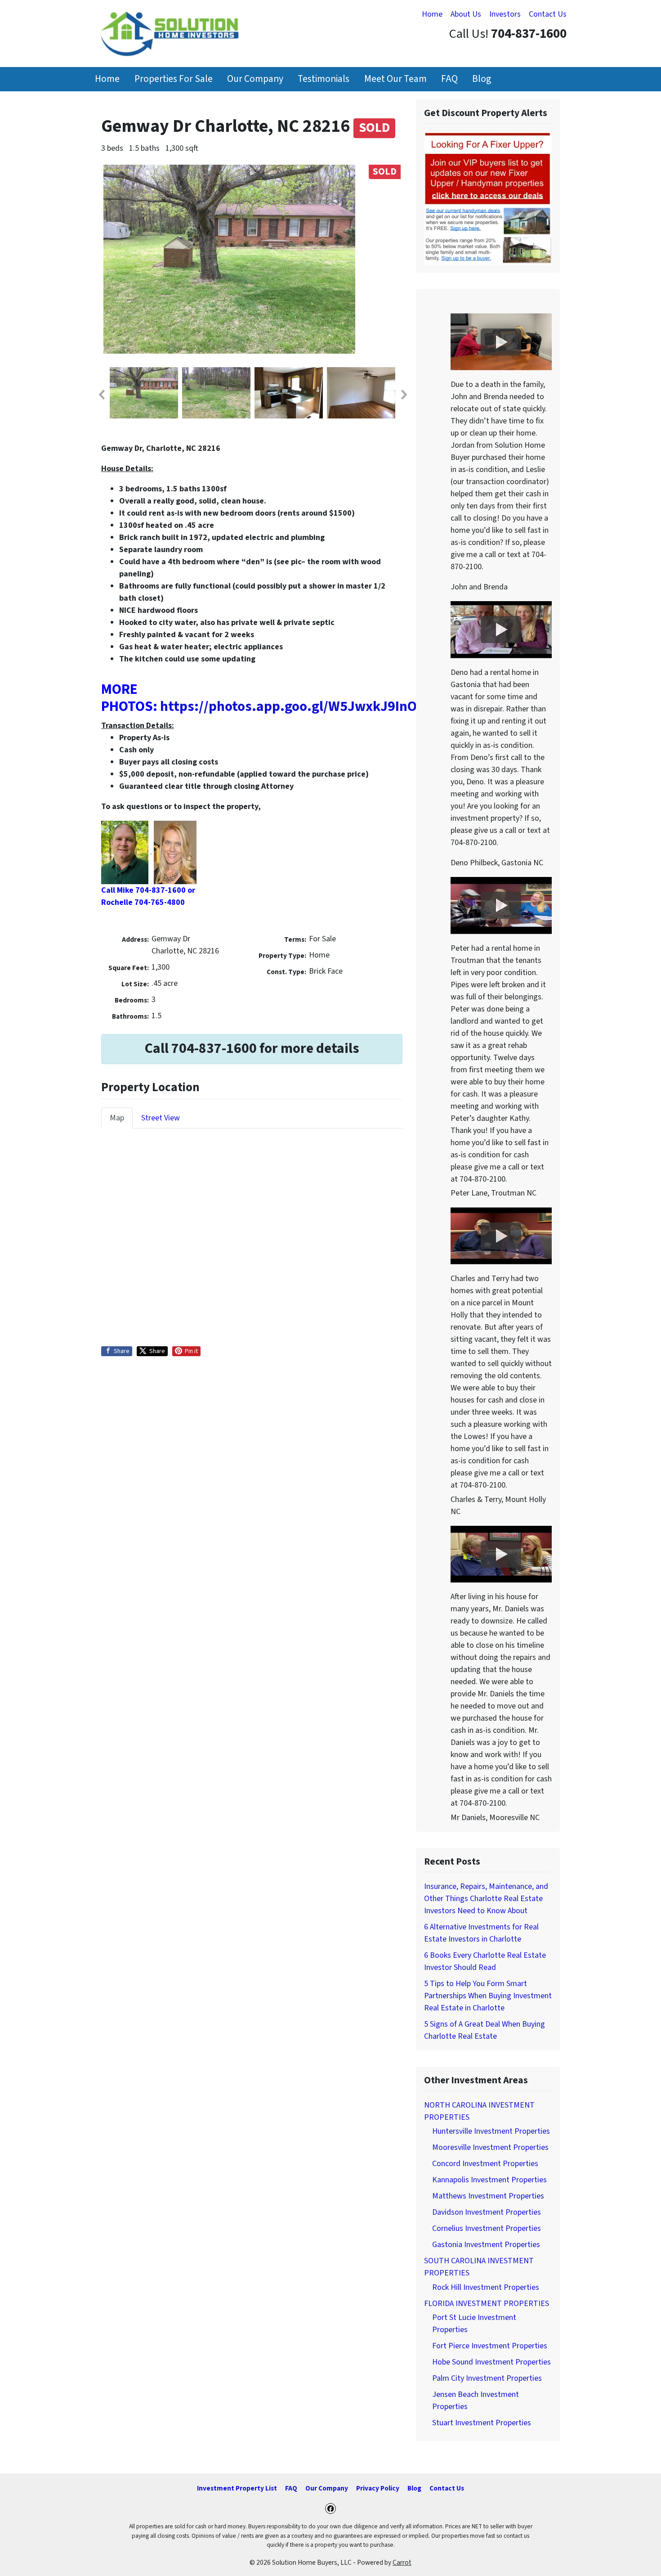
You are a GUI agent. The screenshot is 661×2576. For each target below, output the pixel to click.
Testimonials (324, 79)
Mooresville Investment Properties (490, 2147)
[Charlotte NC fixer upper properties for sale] (488, 198)
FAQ (449, 79)
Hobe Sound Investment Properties (491, 2362)
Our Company (255, 79)
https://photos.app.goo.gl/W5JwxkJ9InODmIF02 (312, 707)
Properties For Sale (174, 79)
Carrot (402, 2563)
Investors (505, 14)
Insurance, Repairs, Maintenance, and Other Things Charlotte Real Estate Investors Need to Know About (486, 1899)
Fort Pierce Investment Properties (490, 2346)
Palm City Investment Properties (487, 2378)
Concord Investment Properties (485, 2164)
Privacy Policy (378, 2488)
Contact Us (548, 14)
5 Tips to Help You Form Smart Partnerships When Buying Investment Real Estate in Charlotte (488, 1996)
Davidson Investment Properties (487, 2212)
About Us (466, 14)
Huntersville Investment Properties (491, 2131)
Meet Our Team (395, 79)
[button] (101, 395)
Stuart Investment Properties (482, 2423)
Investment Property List (237, 2488)
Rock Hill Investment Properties (486, 2287)
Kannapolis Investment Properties (489, 2180)
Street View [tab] (161, 1118)
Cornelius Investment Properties (487, 2228)
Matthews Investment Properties (488, 2196)
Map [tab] (117, 1118)
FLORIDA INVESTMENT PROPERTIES (487, 2304)
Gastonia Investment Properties (486, 2245)
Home (432, 14)
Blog (482, 79)
